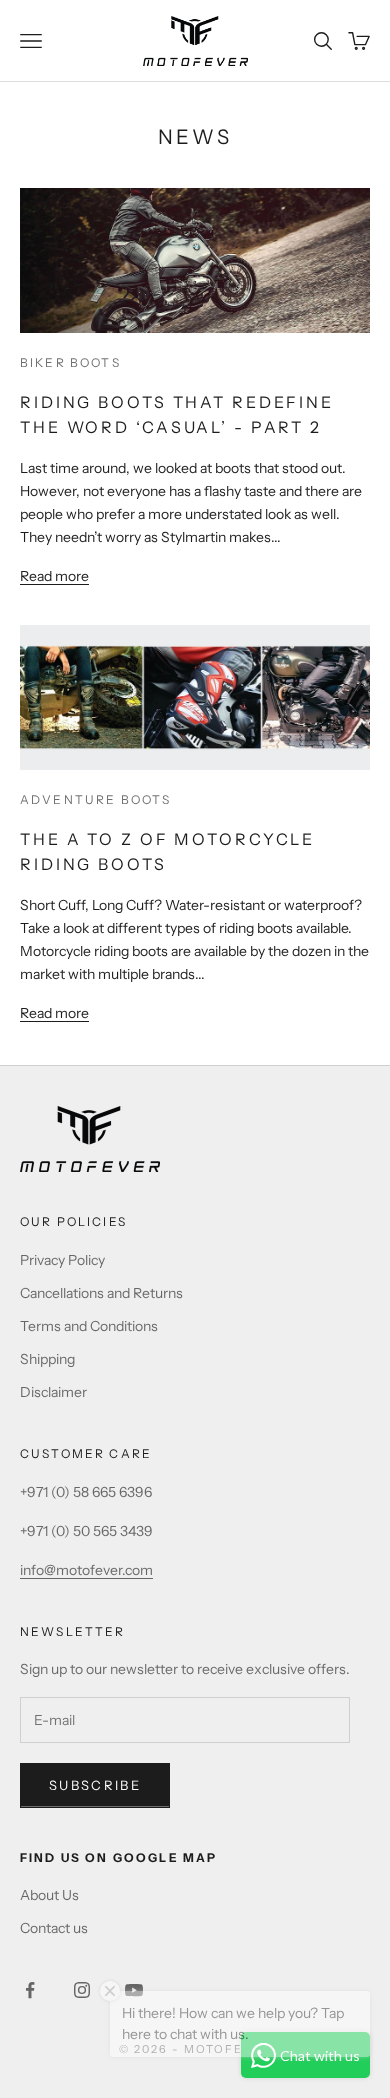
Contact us (54, 1928)
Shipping (47, 1359)
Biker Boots (70, 362)
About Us (49, 1895)
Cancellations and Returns (101, 1293)
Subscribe (95, 1785)
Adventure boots (95, 799)
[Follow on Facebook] (30, 1990)
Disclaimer (53, 1392)
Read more (54, 576)
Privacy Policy (62, 1260)
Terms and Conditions (89, 1326)
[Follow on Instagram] (82, 1990)
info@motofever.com (86, 1570)
